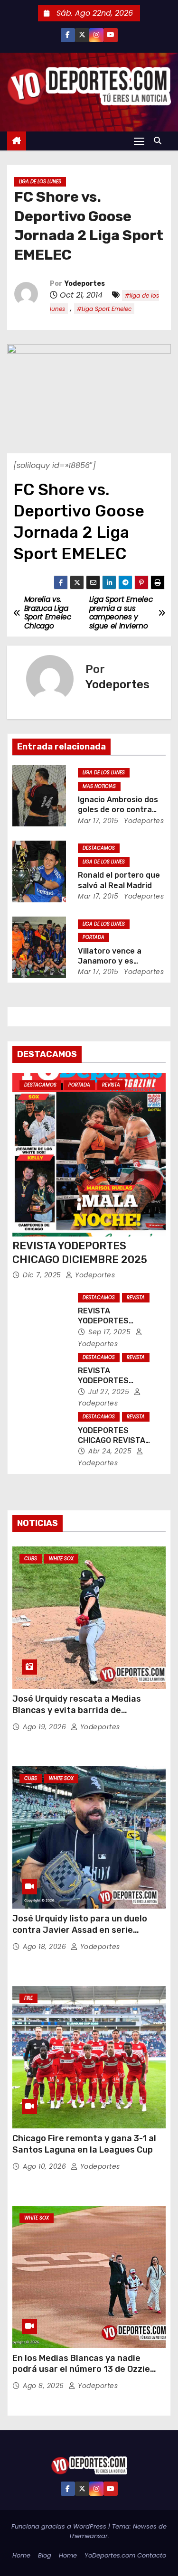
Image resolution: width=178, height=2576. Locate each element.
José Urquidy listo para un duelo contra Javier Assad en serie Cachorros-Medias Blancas (80, 1930)
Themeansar (88, 2536)
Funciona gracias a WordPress (60, 2526)
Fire (28, 1998)
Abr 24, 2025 (111, 1451)
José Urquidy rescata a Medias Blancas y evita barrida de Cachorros (77, 1710)
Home (21, 2555)
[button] (160, 141)
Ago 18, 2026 (46, 1947)
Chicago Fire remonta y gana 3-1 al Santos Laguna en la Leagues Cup (84, 2144)
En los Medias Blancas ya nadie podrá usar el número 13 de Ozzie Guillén (81, 2370)
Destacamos (99, 848)
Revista (111, 1085)
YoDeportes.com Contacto (125, 2555)
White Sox (61, 1559)
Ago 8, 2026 (44, 2386)
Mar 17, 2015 (98, 821)
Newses (145, 2526)
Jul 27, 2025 (110, 1392)
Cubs (31, 1559)
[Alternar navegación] (139, 141)
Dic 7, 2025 (43, 1275)
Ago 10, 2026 (46, 2166)
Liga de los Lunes (40, 182)
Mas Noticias (99, 786)
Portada (94, 937)
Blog (45, 2555)
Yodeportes (85, 284)
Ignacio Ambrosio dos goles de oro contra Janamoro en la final (118, 810)
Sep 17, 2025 (111, 1332)
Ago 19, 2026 (46, 1727)
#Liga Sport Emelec (104, 309)
